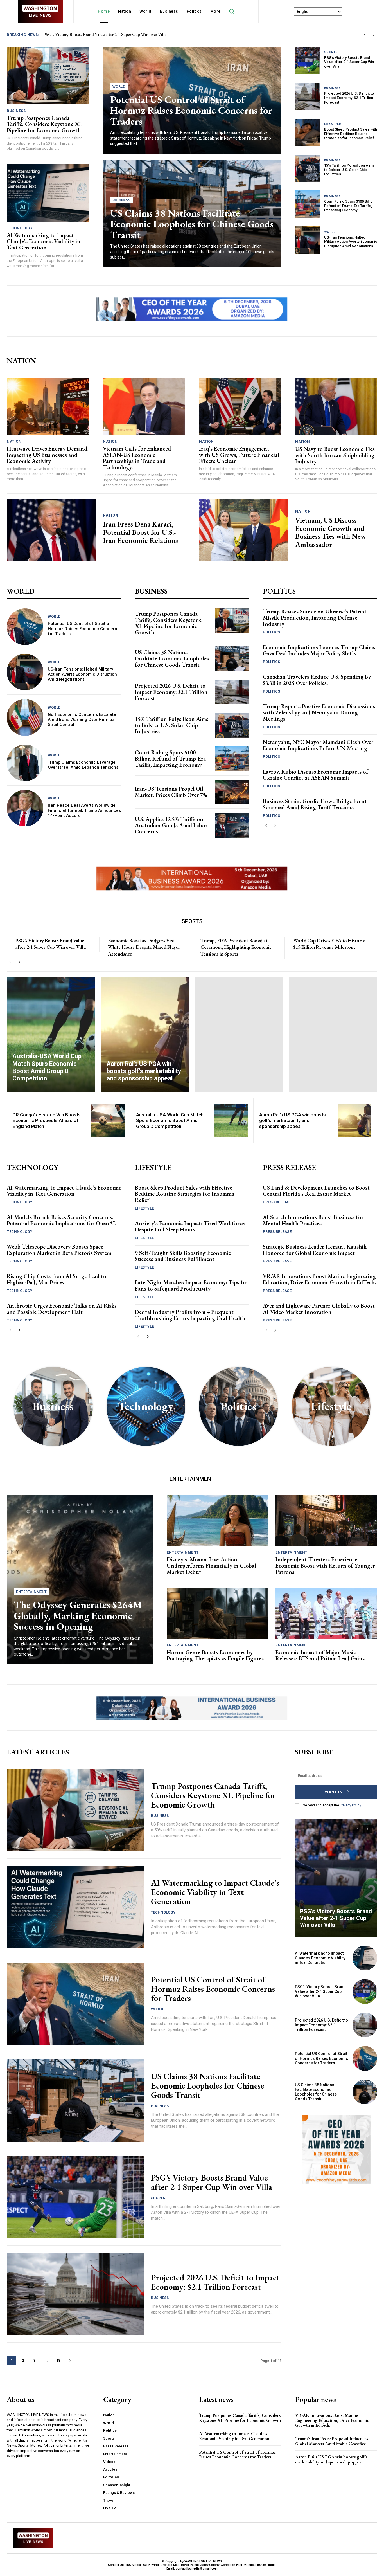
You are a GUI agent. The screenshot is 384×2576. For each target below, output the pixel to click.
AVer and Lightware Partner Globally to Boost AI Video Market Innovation (319, 1309)
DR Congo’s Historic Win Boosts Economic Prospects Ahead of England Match (47, 1120)
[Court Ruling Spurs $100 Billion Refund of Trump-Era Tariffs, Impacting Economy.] (307, 204)
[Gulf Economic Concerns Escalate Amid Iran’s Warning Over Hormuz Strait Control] (25, 717)
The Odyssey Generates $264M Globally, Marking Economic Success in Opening (78, 1615)
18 (58, 2360)
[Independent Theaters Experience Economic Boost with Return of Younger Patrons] (326, 1520)
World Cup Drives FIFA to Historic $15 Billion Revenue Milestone (329, 944)
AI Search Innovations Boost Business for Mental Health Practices (313, 1220)
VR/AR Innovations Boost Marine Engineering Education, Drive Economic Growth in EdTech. (319, 1279)
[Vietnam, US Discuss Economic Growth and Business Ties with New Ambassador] (244, 530)
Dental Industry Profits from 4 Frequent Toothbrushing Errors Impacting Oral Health (190, 1315)
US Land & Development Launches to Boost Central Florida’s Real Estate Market (316, 1191)
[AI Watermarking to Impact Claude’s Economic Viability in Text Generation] (48, 193)
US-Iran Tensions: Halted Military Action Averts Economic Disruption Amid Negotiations (351, 242)
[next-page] (275, 826)
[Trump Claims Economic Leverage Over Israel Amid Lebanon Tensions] (25, 763)
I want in (333, 1792)
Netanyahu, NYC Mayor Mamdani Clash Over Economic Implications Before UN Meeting (318, 745)
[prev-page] (266, 826)
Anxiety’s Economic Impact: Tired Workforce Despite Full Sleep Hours (190, 1226)
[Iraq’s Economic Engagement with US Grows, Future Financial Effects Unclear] (240, 406)
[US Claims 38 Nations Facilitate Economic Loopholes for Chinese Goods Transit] (232, 659)
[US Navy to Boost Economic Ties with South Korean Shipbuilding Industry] (336, 406)
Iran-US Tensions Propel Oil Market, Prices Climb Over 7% (171, 792)
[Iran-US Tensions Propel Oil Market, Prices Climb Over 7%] (232, 792)
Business (16, 111)
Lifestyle (333, 124)
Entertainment (31, 1592)
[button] (232, 11)
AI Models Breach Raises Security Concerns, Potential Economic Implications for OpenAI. (61, 1220)
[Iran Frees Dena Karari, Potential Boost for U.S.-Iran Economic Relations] (51, 530)
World (119, 86)
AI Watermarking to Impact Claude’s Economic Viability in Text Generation (111, 34)
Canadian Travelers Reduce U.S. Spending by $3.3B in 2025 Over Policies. (317, 680)
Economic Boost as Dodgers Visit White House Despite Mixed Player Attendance (144, 947)
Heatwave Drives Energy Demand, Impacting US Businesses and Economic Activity (48, 455)
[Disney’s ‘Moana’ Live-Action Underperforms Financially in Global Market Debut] (218, 1520)
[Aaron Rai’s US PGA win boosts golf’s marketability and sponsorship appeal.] (145, 1035)
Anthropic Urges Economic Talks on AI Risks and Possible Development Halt (62, 1309)
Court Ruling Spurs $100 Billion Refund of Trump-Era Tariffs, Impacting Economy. (349, 206)
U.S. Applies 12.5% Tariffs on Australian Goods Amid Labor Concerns (171, 825)
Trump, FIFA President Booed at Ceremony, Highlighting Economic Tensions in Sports (236, 947)
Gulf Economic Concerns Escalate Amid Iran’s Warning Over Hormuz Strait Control (82, 720)
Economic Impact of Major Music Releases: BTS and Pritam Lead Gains (320, 1655)
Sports (331, 52)
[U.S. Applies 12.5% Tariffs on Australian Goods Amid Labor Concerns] (232, 825)
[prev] (365, 35)
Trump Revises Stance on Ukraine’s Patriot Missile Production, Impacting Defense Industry (315, 618)
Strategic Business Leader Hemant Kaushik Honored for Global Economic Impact (315, 1250)
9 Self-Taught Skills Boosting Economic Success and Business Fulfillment (183, 1256)
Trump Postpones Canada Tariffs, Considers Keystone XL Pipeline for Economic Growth (44, 124)
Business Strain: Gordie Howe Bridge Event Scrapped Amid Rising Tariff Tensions (315, 804)
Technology (20, 228)
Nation (14, 441)
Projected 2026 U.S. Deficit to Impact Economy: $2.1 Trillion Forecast (349, 98)
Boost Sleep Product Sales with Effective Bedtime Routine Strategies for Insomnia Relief (351, 134)
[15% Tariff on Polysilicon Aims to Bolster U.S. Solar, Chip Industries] (307, 168)
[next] (374, 35)
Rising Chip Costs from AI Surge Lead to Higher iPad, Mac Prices (57, 1279)
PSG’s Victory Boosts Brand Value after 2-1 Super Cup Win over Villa (349, 62)
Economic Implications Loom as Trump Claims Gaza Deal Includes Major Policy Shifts (319, 650)
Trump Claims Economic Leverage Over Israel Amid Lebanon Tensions (83, 765)
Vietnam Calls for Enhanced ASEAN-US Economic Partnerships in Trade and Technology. (137, 458)
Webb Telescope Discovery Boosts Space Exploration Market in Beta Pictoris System (59, 1250)
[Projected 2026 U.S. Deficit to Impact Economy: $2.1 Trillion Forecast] (307, 96)
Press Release (277, 1202)
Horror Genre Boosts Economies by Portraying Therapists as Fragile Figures (215, 1655)
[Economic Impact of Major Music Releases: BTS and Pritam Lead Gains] (326, 1613)
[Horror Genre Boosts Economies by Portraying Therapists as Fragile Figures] (218, 1613)
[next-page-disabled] (275, 1330)
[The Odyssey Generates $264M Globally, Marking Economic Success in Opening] (80, 1579)
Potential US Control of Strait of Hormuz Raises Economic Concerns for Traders (191, 110)
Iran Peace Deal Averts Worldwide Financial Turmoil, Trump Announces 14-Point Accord (84, 810)
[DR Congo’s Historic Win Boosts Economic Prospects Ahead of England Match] (108, 1120)
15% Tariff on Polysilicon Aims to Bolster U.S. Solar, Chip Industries (349, 170)
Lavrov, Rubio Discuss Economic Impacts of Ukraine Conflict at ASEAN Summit (316, 775)
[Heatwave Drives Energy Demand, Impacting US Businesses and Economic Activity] (48, 406)
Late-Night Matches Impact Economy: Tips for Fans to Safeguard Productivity (192, 1285)
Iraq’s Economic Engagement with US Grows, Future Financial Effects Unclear (239, 455)
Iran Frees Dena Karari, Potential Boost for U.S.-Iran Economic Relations (140, 532)
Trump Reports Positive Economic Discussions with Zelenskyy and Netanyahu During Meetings (319, 712)
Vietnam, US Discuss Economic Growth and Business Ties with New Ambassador (331, 532)
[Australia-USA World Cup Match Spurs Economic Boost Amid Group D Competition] (51, 1035)
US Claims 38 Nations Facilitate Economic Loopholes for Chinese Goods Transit (192, 224)
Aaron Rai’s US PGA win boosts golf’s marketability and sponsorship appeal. (292, 1120)
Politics (272, 632)
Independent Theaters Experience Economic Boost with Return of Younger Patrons (325, 1566)
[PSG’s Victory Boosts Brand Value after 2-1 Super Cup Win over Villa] (307, 60)
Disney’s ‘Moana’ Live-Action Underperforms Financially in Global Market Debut (211, 1566)
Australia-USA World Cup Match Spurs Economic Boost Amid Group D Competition (170, 1120)
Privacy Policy (350, 1805)
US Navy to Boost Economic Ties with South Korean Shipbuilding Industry (335, 455)
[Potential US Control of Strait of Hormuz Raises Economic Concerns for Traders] (25, 627)
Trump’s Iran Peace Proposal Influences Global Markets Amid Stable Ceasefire (332, 2441)
